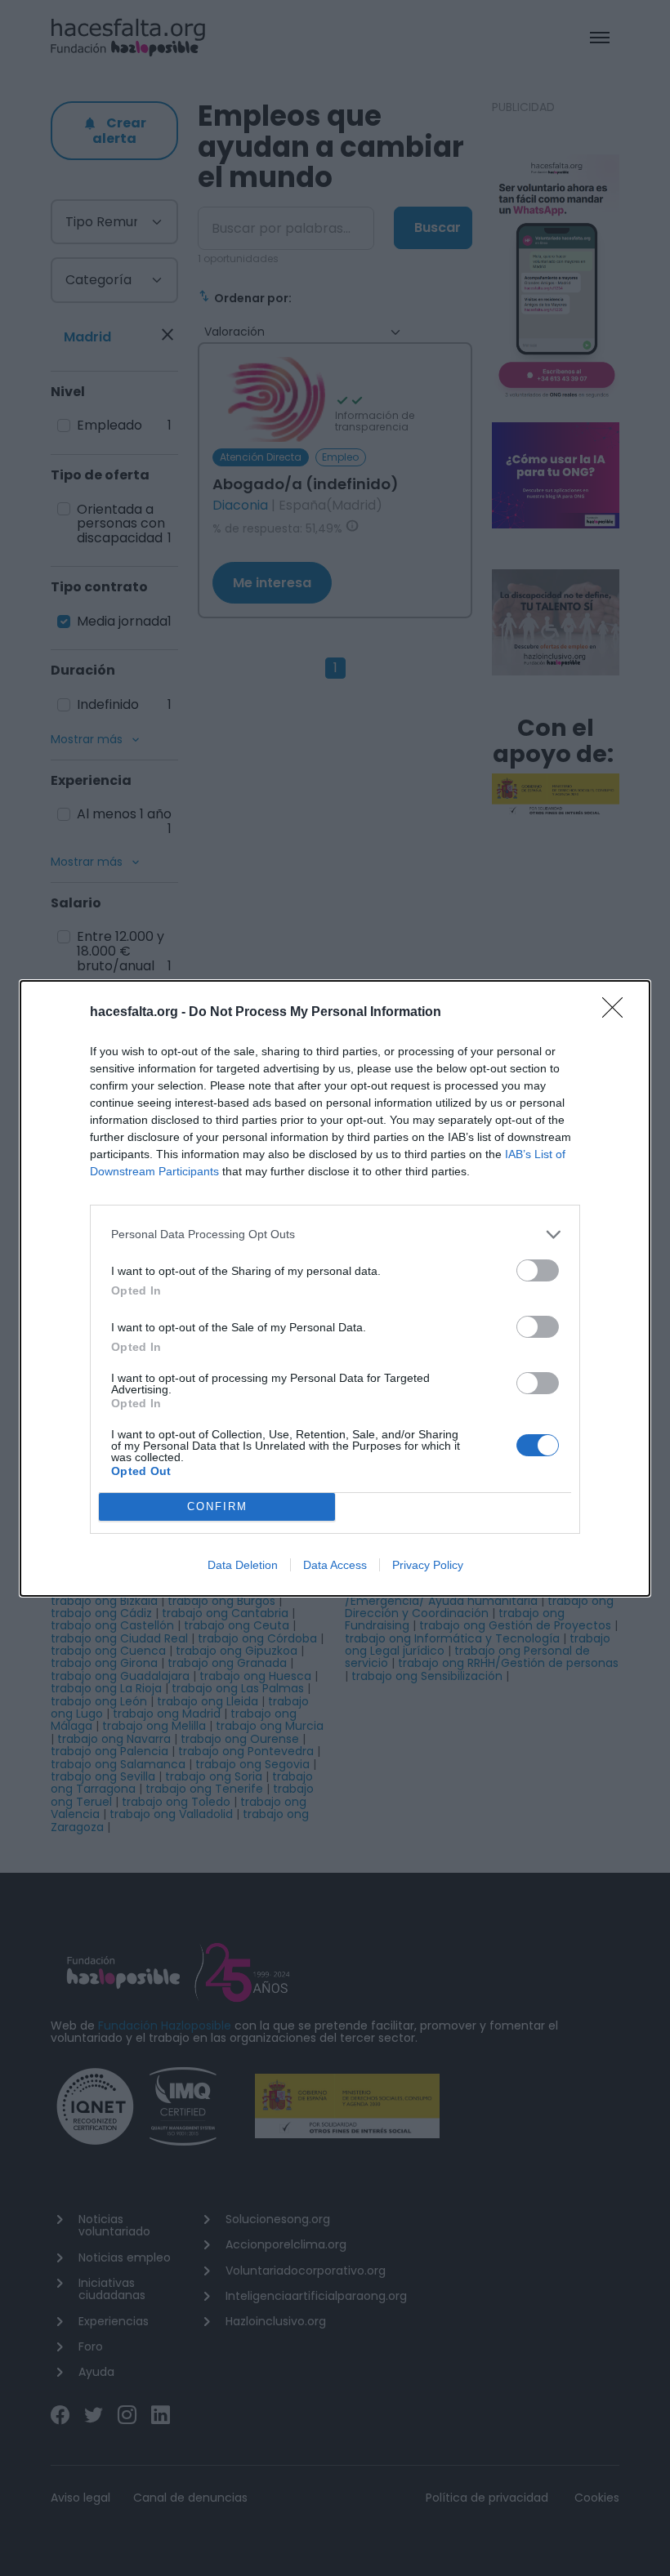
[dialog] (335, 1288)
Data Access (335, 1565)
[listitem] (335, 1235)
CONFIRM (217, 1506)
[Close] (618, 1013)
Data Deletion (243, 1565)
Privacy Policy (428, 1565)
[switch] (538, 1270)
